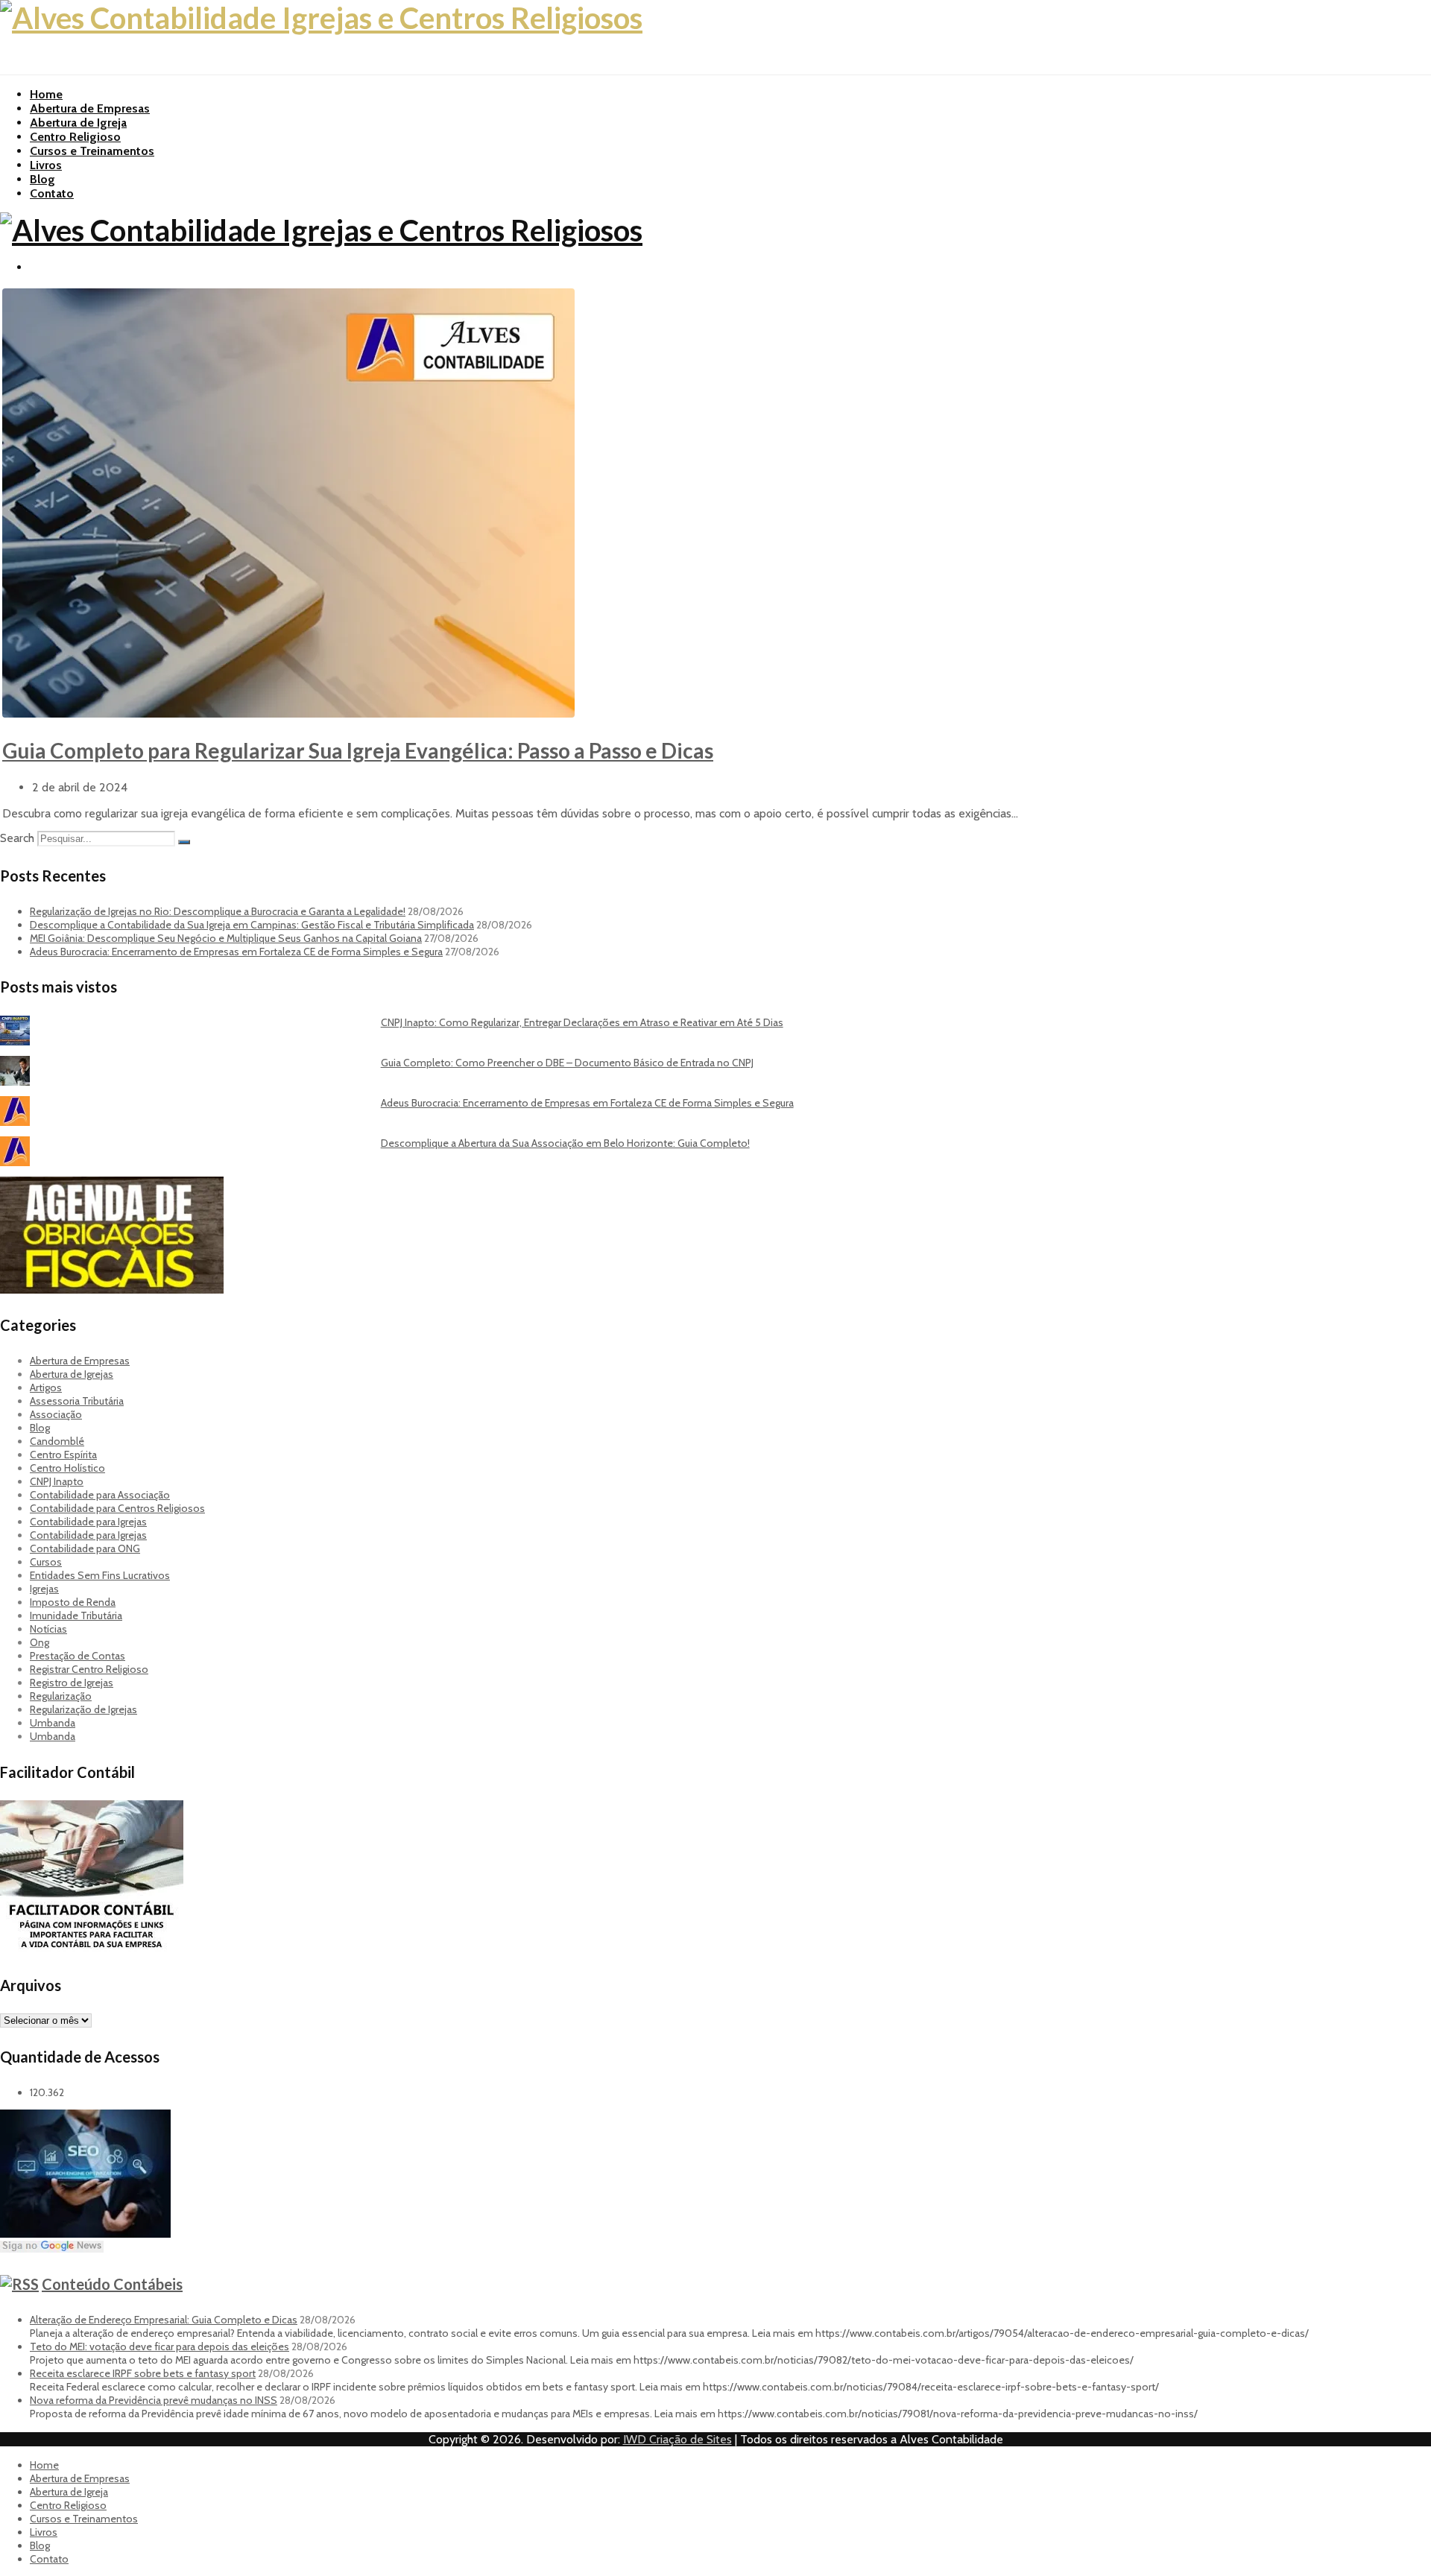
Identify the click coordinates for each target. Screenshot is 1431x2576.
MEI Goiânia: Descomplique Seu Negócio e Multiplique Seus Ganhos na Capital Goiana (226, 938)
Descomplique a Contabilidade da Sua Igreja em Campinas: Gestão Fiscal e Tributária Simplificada (252, 925)
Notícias (48, 1629)
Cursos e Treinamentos (92, 151)
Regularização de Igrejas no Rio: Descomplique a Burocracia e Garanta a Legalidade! (218, 911)
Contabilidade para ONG (85, 1548)
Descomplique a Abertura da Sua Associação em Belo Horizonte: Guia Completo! (565, 1143)
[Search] (184, 842)
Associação (56, 1414)
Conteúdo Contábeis (112, 2284)
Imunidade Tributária (76, 1615)
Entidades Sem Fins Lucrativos (100, 1575)
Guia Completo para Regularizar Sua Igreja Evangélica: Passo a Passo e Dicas (358, 750)
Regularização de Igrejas (83, 1709)
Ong (40, 1642)
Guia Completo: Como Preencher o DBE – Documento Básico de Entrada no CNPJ (567, 1063)
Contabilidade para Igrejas (88, 1522)
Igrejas (44, 1589)
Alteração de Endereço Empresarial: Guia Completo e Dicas (164, 2320)
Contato (52, 193)
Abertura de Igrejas (72, 1374)
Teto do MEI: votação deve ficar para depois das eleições (159, 2346)
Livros (46, 165)
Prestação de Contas (78, 1656)
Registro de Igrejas (72, 1683)
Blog (42, 179)
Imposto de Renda (73, 1602)
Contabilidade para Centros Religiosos (117, 1508)
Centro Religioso (75, 137)
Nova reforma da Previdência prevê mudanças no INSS (154, 2400)
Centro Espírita (63, 1455)
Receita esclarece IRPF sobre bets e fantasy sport (143, 2373)
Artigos (46, 1387)
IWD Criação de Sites (677, 2439)
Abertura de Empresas (90, 108)
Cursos (46, 1562)
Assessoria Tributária (77, 1401)
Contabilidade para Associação (100, 1495)
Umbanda (53, 1723)
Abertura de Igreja (78, 123)
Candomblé (57, 1441)
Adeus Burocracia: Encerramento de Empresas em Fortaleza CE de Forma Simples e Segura (236, 952)
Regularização (61, 1696)
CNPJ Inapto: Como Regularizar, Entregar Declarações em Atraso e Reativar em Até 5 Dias (582, 1022)
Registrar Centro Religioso (89, 1669)
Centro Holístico (67, 1468)
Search (17, 838)
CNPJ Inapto (57, 1481)
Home (46, 94)
